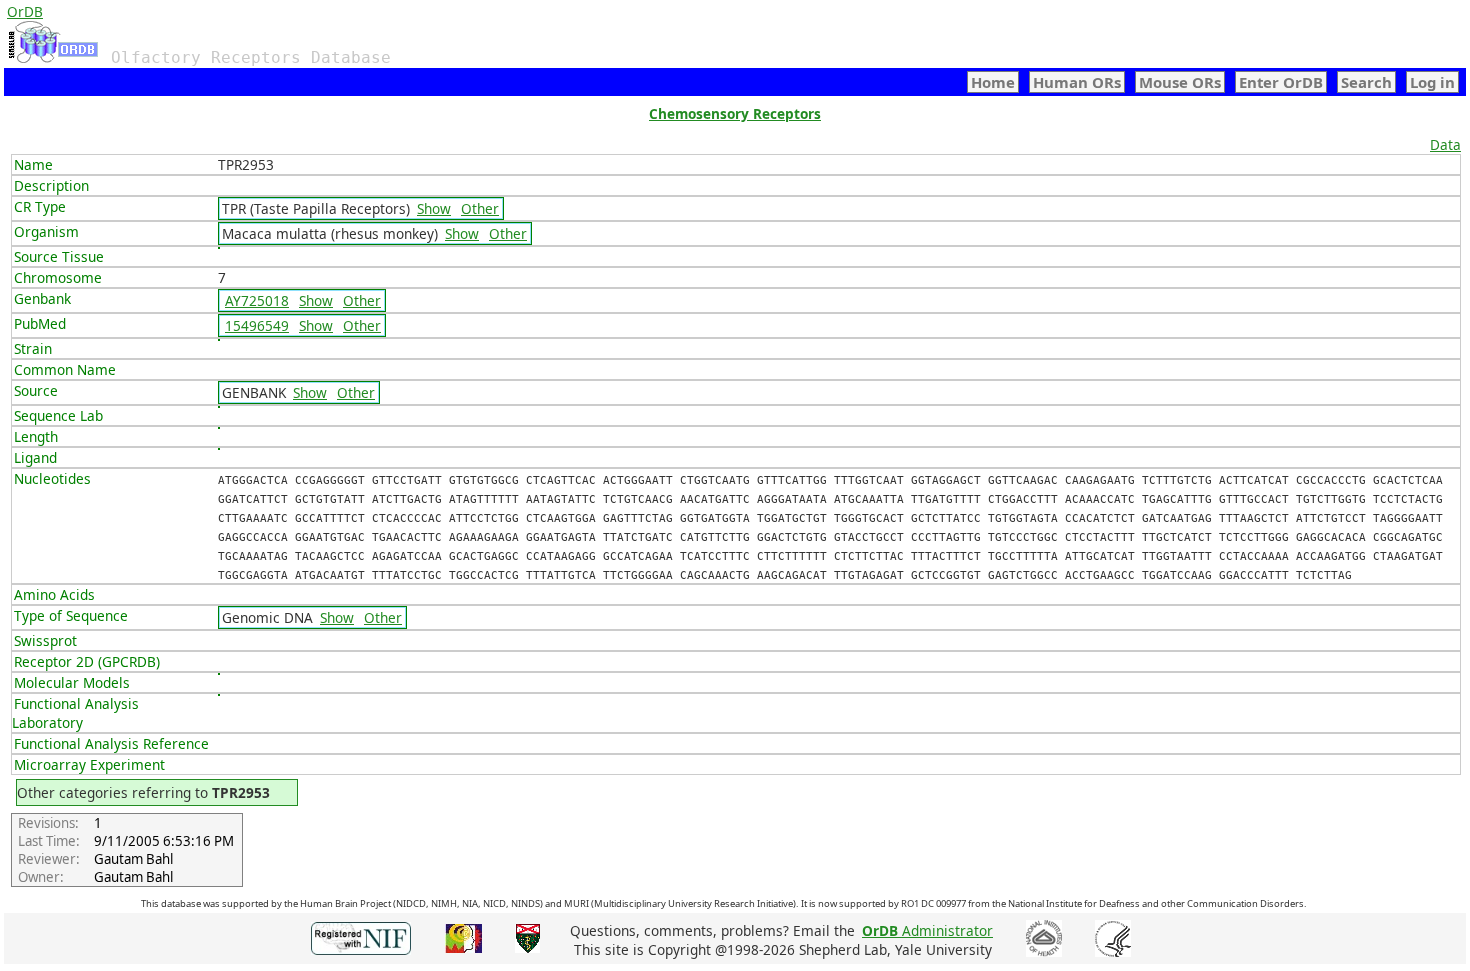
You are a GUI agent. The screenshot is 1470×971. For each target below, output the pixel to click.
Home (993, 82)
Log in (1432, 82)
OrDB (25, 11)
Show (434, 208)
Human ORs (1077, 82)
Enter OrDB (1281, 82)
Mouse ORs (1180, 82)
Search (1366, 82)
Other (480, 208)
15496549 (257, 325)
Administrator (927, 930)
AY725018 (257, 300)
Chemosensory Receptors (735, 113)
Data (1445, 144)
